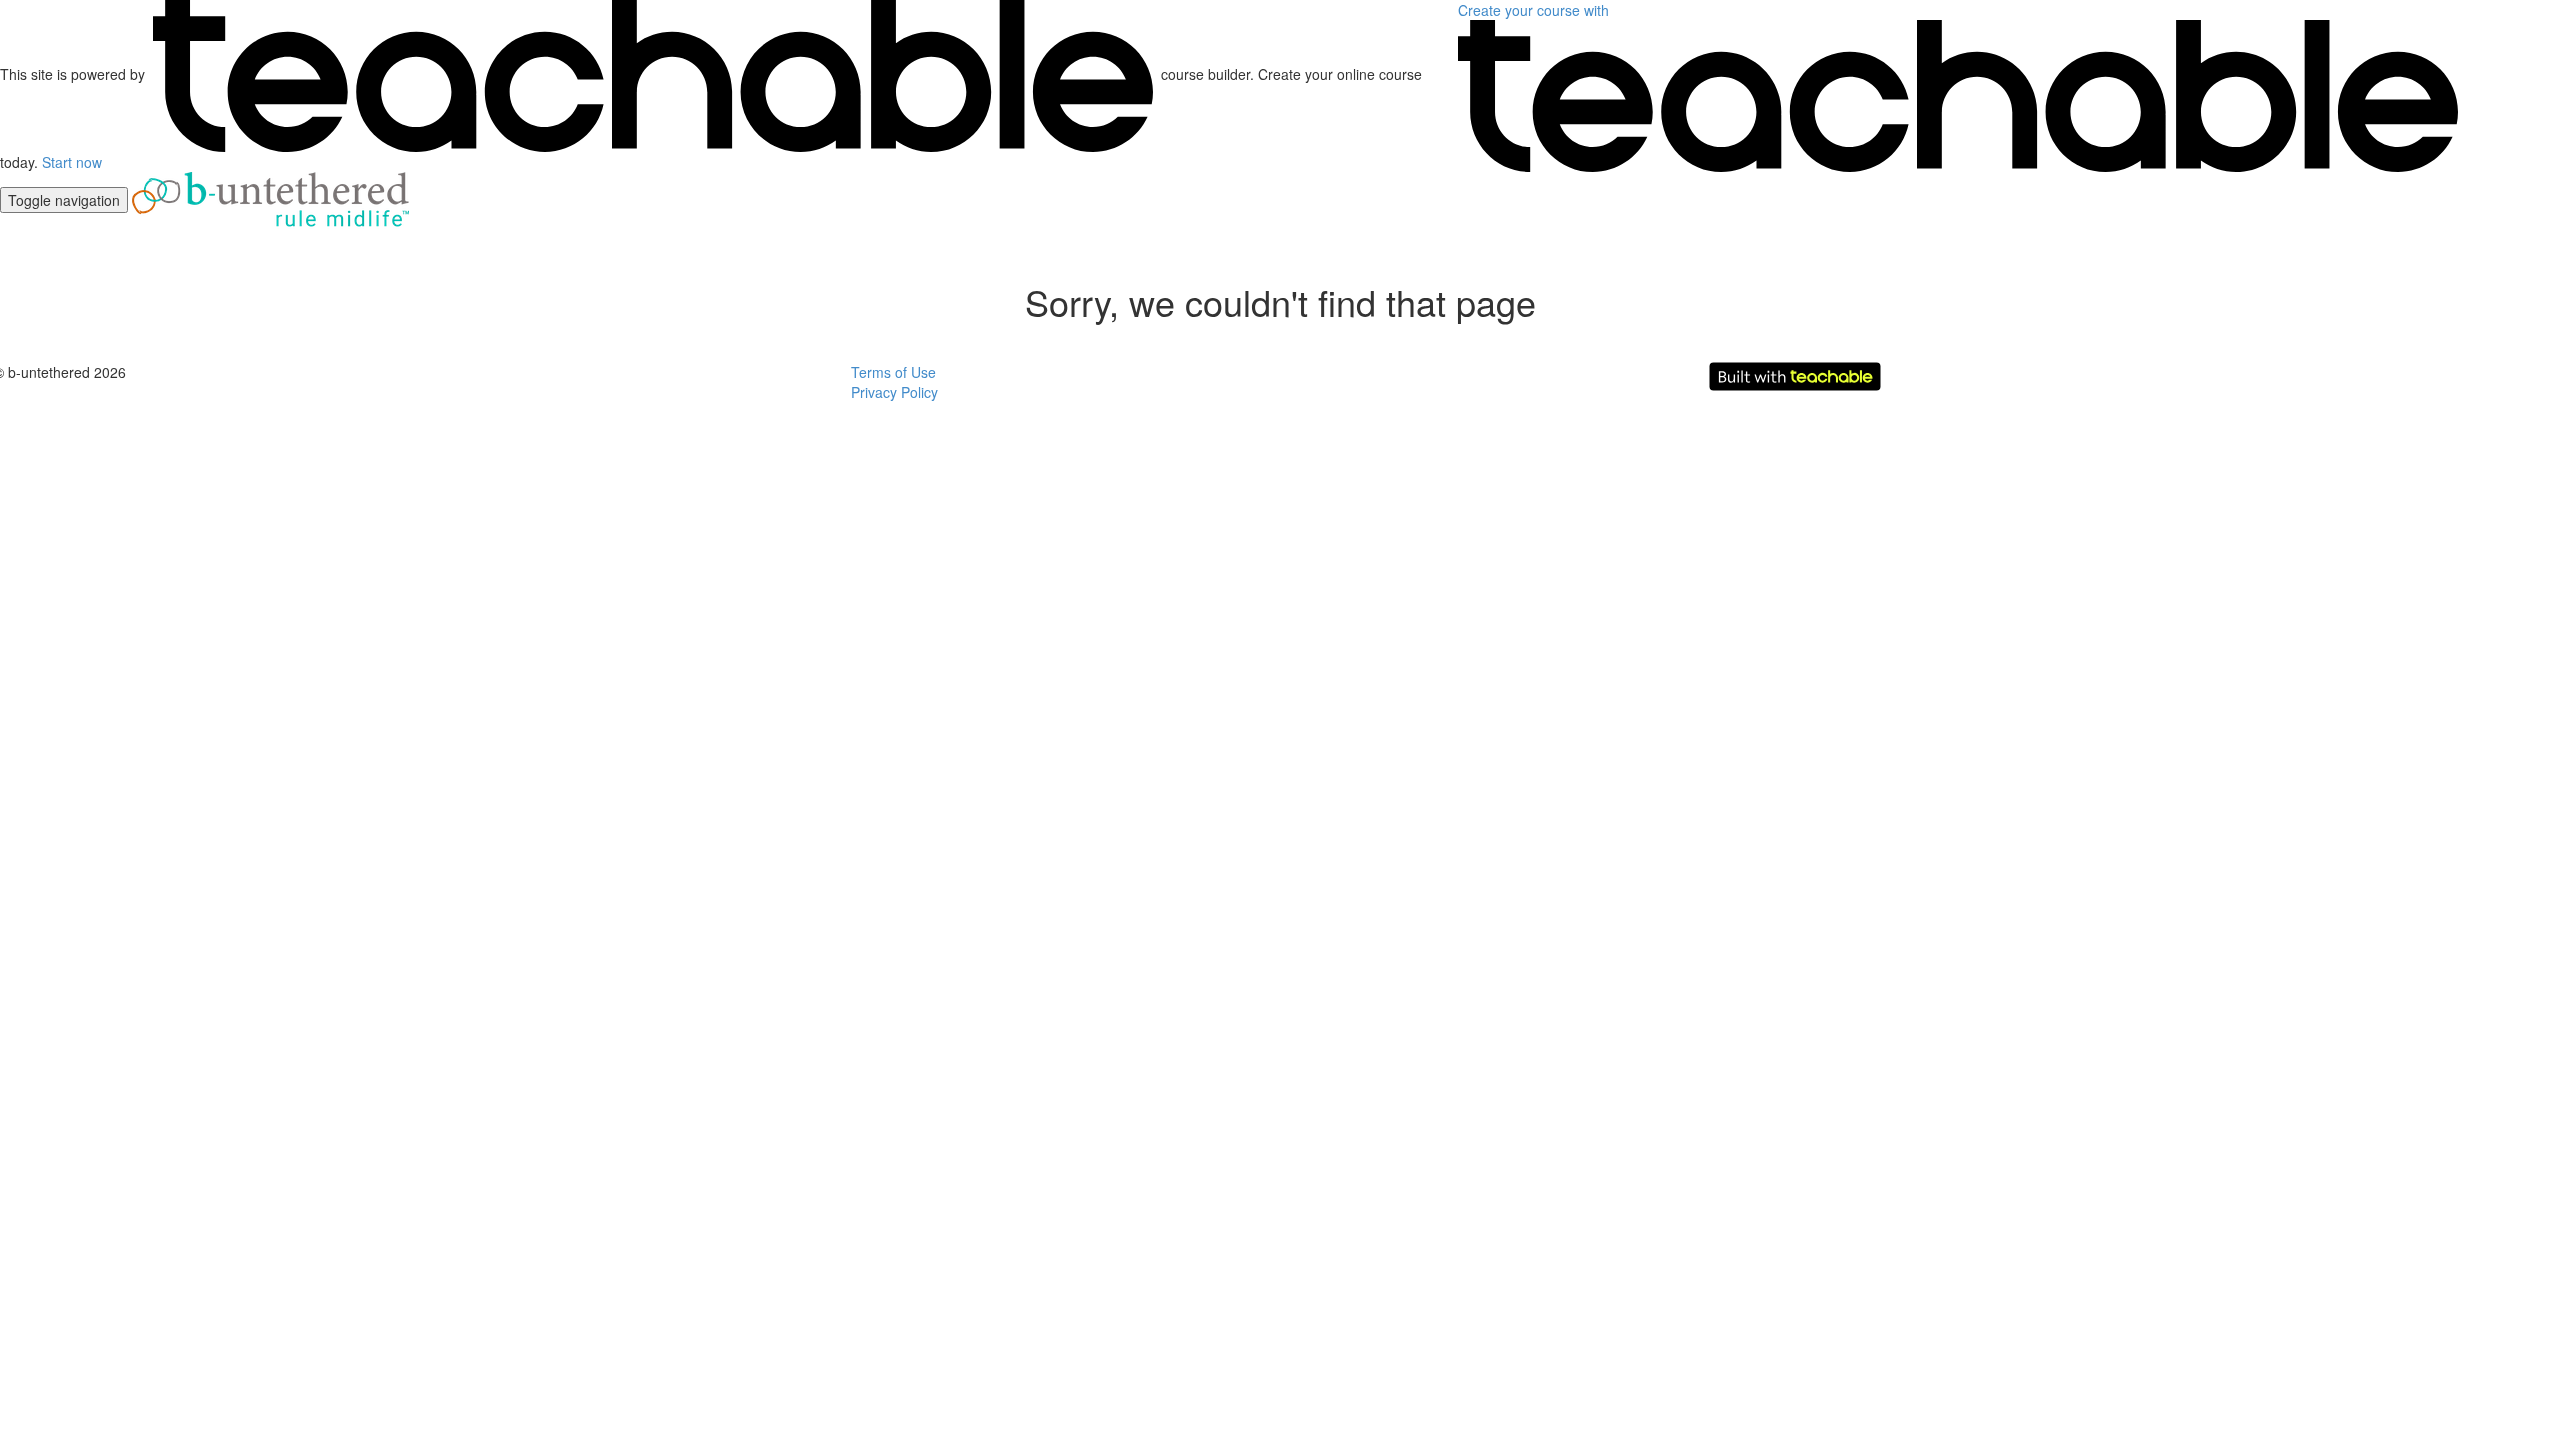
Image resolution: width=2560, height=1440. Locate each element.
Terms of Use (893, 372)
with (1535, 10)
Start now (72, 162)
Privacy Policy (894, 392)
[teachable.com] (653, 74)
